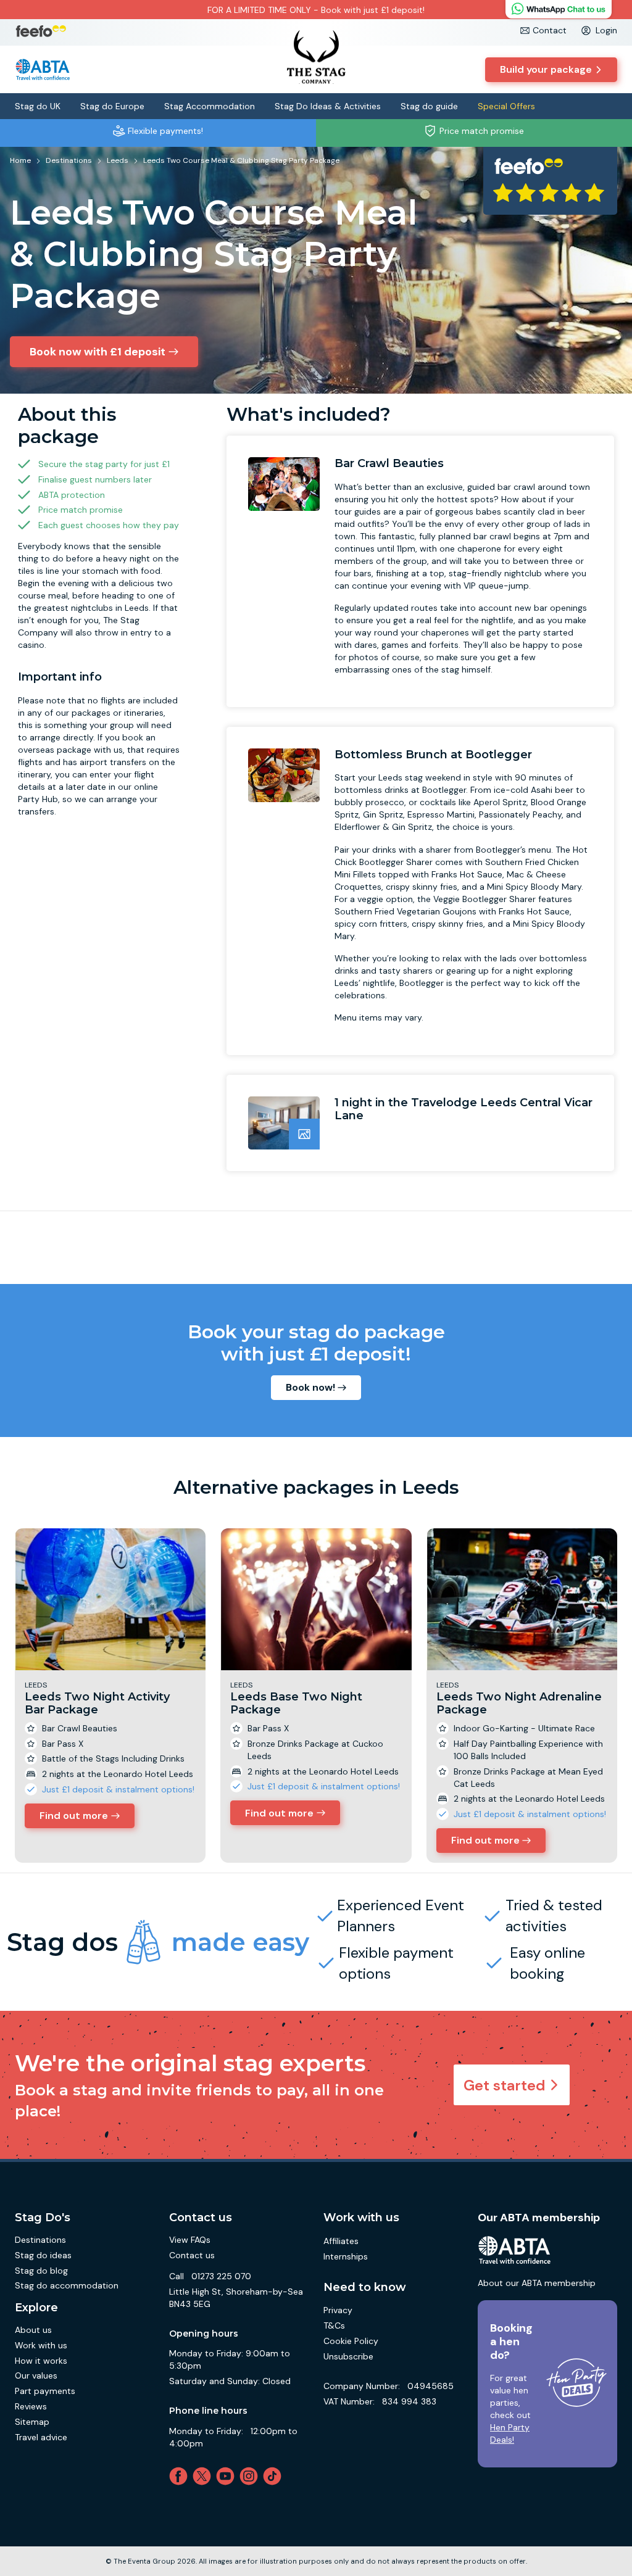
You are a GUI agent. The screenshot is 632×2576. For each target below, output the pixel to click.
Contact (550, 30)
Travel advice (41, 2437)
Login (606, 30)
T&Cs (334, 2325)
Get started (505, 2085)
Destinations (40, 2240)
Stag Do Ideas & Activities (328, 106)
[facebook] (181, 2476)
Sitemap (32, 2422)
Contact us (192, 2255)
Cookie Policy (351, 2341)
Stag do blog (41, 2271)
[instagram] (251, 2476)
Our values (36, 2375)
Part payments (45, 2391)
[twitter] (204, 2476)
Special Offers (506, 106)
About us (33, 2330)
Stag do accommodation (67, 2285)
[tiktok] (275, 2476)
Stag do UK (38, 106)
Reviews (31, 2406)
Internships (346, 2256)
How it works (41, 2361)
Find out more (74, 1816)
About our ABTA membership (537, 2283)
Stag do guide (429, 106)
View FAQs (190, 2240)
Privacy (338, 2310)
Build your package (546, 69)
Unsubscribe (348, 2356)
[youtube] (228, 2476)
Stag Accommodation (210, 106)
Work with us (41, 2345)
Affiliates (341, 2241)
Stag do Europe (112, 106)
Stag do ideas (43, 2255)
